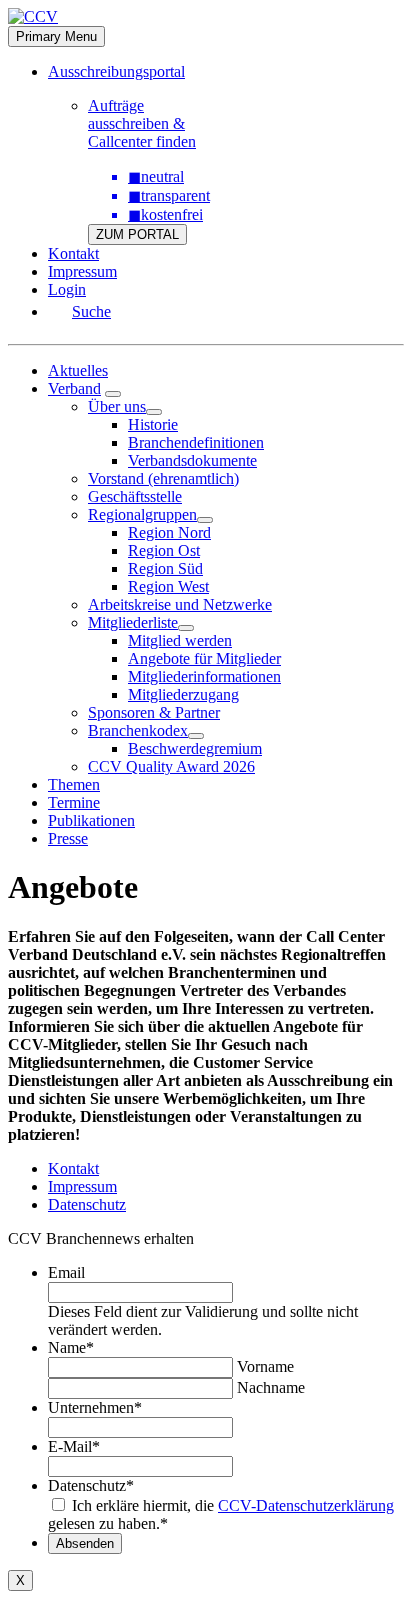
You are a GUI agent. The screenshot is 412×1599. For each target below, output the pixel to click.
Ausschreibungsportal (116, 71)
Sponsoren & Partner (154, 712)
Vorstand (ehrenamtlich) (163, 478)
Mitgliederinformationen (204, 676)
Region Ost (164, 550)
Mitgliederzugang (183, 694)
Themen (74, 784)
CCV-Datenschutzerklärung (306, 1505)
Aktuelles (78, 370)
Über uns (117, 406)
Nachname (271, 1387)
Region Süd (165, 568)
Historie (153, 424)
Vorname (265, 1366)
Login (67, 289)
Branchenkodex (138, 730)
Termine (74, 802)
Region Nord (169, 532)
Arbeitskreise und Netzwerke (180, 604)
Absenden (85, 1543)
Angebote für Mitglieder (204, 658)
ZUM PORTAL (137, 234)
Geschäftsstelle (135, 496)
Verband (74, 388)
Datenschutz (87, 1204)
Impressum (82, 271)
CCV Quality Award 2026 (171, 766)
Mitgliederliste (133, 622)
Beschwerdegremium (195, 748)
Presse (68, 838)
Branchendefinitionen (196, 442)
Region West (168, 586)
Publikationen (91, 820)
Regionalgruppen (142, 514)
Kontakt (73, 253)
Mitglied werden (180, 640)
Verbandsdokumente (192, 460)
